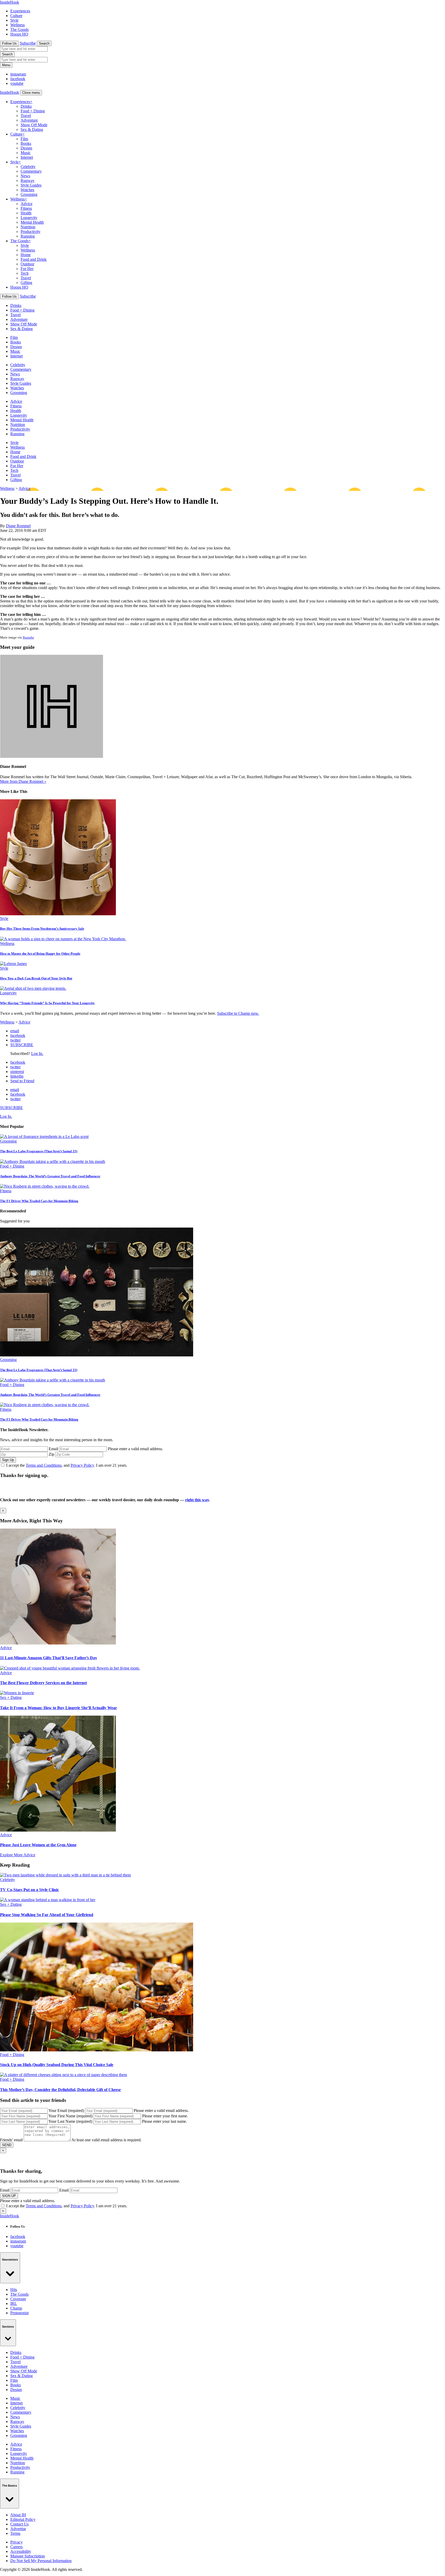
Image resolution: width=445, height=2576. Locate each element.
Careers (16, 2547)
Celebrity (28, 167)
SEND (7, 2145)
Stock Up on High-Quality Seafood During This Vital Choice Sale (57, 2065)
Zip (52, 1454)
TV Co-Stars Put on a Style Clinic (29, 1890)
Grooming (29, 194)
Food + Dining (33, 111)
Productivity (31, 232)
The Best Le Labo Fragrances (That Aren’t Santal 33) (39, 1151)
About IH (18, 2515)
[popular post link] (44, 1136)
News (25, 176)
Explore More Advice (18, 1855)
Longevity (29, 218)
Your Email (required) (66, 2111)
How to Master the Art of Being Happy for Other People (40, 954)
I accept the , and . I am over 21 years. (67, 1465)
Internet (27, 157)
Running (28, 236)
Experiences (20, 11)
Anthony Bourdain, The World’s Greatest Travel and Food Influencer (50, 1176)
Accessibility (21, 2551)
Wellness (18, 25)
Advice (27, 204)
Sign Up (8, 1460)
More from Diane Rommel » (23, 781)
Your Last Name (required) (70, 2121)
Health (26, 213)
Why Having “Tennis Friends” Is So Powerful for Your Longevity (47, 1003)
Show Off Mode (34, 125)
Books (26, 143)
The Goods (19, 30)
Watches (27, 190)
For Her (27, 269)
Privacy (16, 2542)
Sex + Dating (11, 1697)
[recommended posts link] (58, 1643)
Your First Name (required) (70, 2116)
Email (53, 1449)
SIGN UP (9, 2196)
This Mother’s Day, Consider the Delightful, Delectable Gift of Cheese (60, 2090)
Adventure (29, 120)
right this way (197, 1500)
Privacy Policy (82, 1465)
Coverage (18, 2299)
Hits (14, 2290)
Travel (26, 116)
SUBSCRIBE (22, 1045)
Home (26, 255)
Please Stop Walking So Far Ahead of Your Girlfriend (47, 1915)
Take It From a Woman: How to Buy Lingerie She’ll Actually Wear (58, 1708)
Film (24, 139)
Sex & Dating (32, 129)
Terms (15, 2533)
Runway (28, 181)
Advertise (18, 2529)
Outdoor (27, 264)
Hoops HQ (19, 34)
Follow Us (9, 43)
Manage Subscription (28, 2556)
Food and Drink (34, 259)
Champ (16, 2308)
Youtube (28, 637)
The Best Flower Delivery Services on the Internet (43, 1683)
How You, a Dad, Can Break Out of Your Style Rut (36, 978)
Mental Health (32, 222)
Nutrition (28, 227)
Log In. (37, 1054)
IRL (14, 2304)
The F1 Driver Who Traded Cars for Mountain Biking (39, 1201)
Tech (25, 273)
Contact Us (19, 2524)
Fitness (26, 208)
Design (26, 148)
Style (14, 20)
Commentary (31, 171)
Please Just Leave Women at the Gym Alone (38, 1845)
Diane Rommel (18, 526)
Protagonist (19, 2313)
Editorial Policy (23, 2519)
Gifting (26, 283)
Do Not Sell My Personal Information (41, 2561)
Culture (16, 16)
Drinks (26, 106)
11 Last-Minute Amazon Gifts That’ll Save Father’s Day (49, 1658)
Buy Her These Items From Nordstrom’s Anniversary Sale (42, 929)
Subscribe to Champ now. (238, 1013)
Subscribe (28, 43)
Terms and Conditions (44, 1465)
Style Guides (31, 185)
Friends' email (11, 2140)
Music (26, 153)
